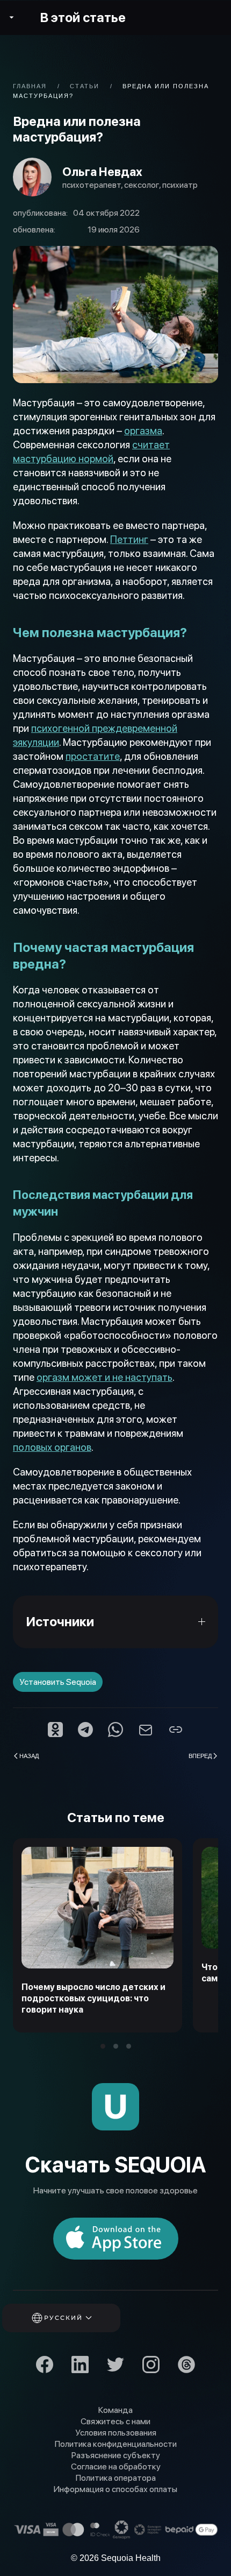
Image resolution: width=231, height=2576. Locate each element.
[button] (76, 2318)
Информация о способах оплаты (115, 2489)
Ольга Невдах (102, 172)
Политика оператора (116, 2478)
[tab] (103, 2046)
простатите (93, 756)
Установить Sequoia (58, 1682)
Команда (115, 2410)
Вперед (200, 1755)
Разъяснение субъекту (116, 2455)
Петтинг (129, 539)
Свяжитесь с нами (115, 2421)
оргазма (143, 431)
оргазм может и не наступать (104, 1377)
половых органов (52, 1447)
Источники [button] (60, 1622)
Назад (29, 1755)
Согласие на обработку (116, 2466)
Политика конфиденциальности (116, 2444)
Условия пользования (116, 2433)
